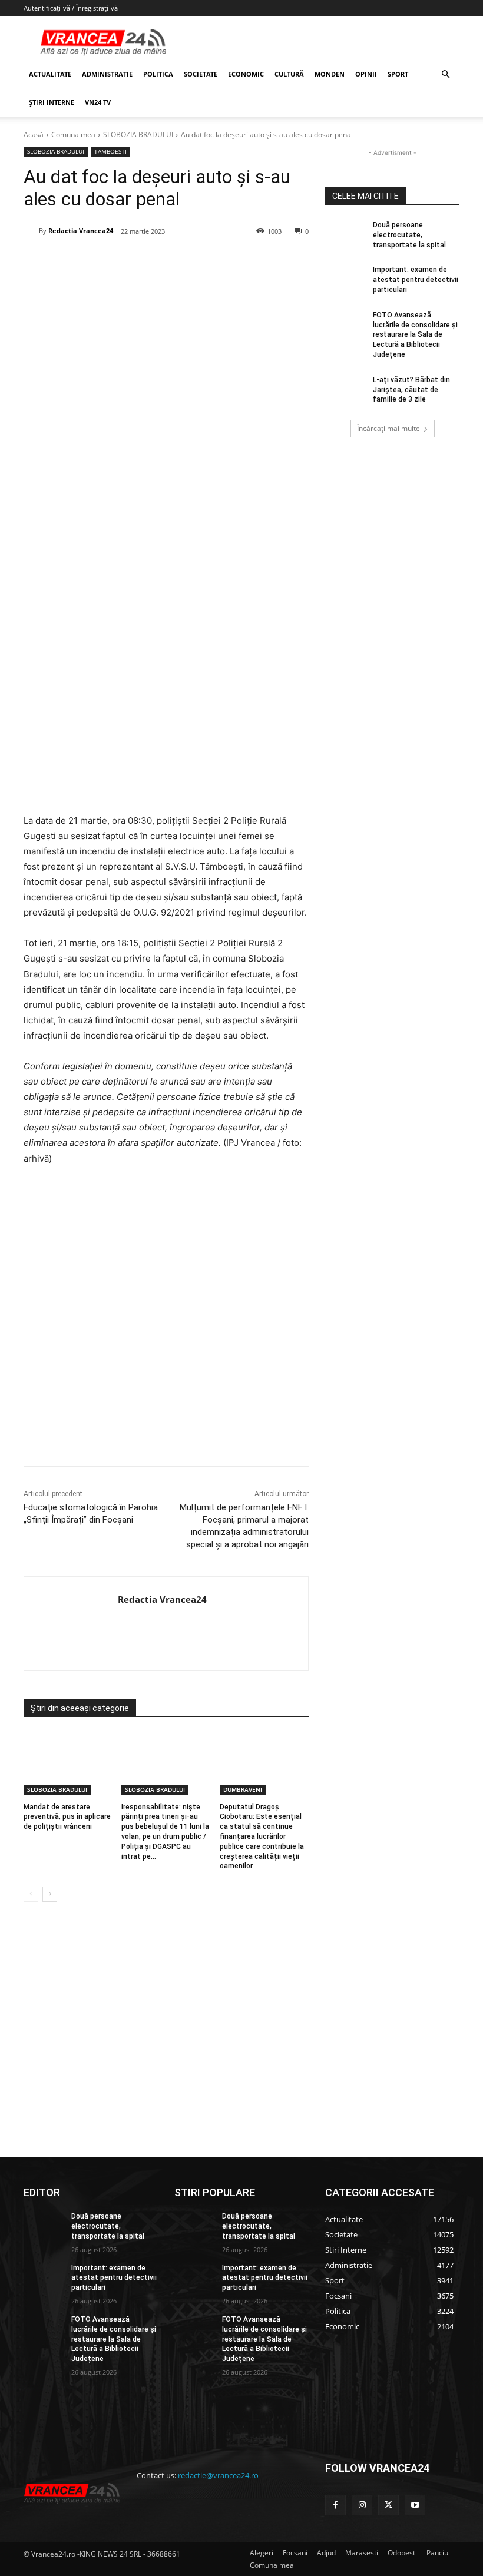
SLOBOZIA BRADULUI (138, 135)
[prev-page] (31, 1894)
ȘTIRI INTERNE (52, 102)
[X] (138, 261)
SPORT (398, 74)
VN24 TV (98, 102)
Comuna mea (73, 135)
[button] (445, 74)
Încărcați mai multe (388, 428)
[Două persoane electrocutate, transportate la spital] (345, 234)
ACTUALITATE (50, 74)
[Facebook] (111, 261)
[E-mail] (220, 261)
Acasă (34, 135)
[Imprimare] (247, 261)
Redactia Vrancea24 (81, 231)
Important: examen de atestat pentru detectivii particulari (416, 280)
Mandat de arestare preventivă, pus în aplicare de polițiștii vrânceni (67, 1817)
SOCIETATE (201, 74)
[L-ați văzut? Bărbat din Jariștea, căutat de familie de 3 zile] (345, 389)
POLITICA (158, 74)
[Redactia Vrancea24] (31, 231)
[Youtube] (415, 2505)
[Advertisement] (166, 1291)
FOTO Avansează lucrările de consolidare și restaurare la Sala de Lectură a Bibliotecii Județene (415, 335)
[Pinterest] (166, 261)
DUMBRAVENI (243, 1789)
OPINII (366, 74)
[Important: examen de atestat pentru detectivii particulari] (345, 279)
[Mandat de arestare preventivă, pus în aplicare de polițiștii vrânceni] (68, 1763)
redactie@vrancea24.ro (218, 2475)
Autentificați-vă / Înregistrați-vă (71, 8)
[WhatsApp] (193, 261)
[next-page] (50, 1894)
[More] (274, 1437)
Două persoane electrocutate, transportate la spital (409, 235)
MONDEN (330, 74)
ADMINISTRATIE (107, 74)
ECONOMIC (246, 74)
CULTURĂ (289, 74)
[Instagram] (362, 2505)
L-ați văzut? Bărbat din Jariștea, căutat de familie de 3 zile (411, 390)
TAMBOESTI (110, 151)
